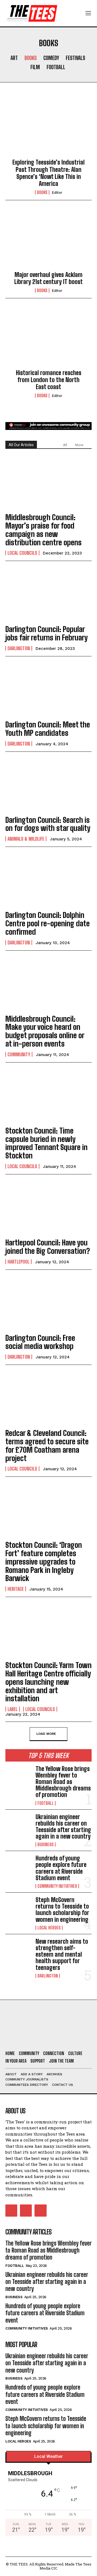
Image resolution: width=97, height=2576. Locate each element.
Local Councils (22, 553)
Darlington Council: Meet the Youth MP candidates (48, 729)
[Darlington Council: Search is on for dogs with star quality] (48, 784)
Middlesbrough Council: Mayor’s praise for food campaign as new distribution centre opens (44, 530)
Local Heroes (49, 1928)
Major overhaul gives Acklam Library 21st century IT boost (48, 278)
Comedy (51, 58)
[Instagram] (26, 2210)
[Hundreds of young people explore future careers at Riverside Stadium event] (18, 1867)
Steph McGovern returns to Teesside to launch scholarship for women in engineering (62, 1910)
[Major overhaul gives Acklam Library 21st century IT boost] (48, 240)
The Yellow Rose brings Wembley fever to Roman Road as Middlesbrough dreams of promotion (63, 1782)
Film (35, 67)
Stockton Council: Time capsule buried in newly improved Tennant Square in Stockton (46, 1143)
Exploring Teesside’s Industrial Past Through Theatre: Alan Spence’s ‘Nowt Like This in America (48, 173)
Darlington (19, 648)
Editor (57, 193)
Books (31, 58)
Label (13, 1709)
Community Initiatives (57, 1886)
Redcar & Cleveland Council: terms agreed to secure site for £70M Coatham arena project (47, 1445)
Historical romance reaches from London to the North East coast (49, 380)
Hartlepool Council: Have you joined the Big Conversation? (48, 1247)
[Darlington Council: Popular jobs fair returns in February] (48, 594)
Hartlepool (18, 1262)
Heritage (16, 1589)
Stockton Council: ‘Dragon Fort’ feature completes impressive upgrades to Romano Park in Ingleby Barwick (44, 1561)
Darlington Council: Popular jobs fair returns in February (46, 633)
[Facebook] (11, 2210)
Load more (46, 1733)
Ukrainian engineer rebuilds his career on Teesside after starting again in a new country (63, 1827)
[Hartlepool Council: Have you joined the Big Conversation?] (48, 1207)
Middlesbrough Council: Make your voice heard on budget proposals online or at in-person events (45, 1031)
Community (19, 1054)
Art (14, 58)
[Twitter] (40, 2210)
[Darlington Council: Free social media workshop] (48, 1302)
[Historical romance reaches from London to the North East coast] (48, 338)
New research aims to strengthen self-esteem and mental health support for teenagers (62, 1954)
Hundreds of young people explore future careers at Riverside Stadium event (61, 1868)
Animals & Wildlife (26, 839)
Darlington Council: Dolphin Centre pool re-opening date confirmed (48, 923)
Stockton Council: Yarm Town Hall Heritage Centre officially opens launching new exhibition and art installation (48, 1682)
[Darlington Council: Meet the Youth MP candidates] (48, 689)
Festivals (75, 58)
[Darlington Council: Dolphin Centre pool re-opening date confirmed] (48, 880)
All (65, 445)
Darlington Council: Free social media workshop (40, 1342)
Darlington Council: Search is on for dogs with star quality (48, 824)
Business (46, 1845)
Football (56, 67)
